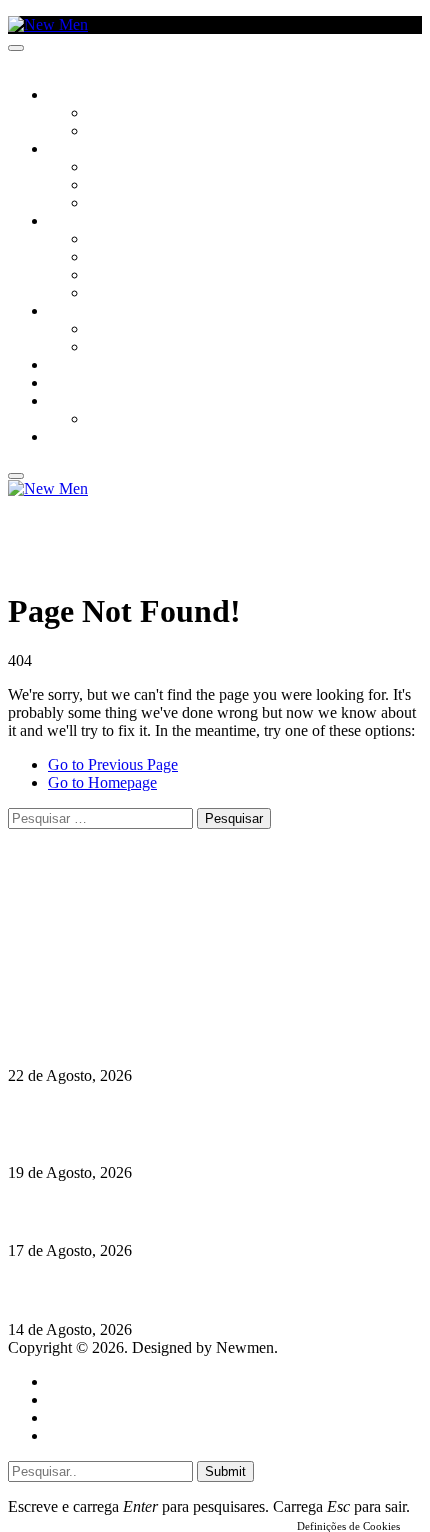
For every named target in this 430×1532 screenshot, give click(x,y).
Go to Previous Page (113, 764)
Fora (104, 348)
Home (67, 1381)
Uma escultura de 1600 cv (95, 1211)
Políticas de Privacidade (141, 979)
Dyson (109, 240)
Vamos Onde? (90, 312)
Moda (107, 258)
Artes (106, 168)
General (73, 1399)
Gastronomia (93, 366)
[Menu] (16, 48)
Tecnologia (127, 294)
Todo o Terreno (140, 420)
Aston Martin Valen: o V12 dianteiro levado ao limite (187, 1036)
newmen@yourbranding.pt (165, 907)
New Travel (85, 438)
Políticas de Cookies (130, 997)
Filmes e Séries (136, 186)
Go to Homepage (102, 782)
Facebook (111, 961)
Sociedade (82, 96)
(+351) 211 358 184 (143, 925)
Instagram (111, 943)
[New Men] (48, 24)
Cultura (76, 150)
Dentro (112, 330)
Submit (225, 1471)
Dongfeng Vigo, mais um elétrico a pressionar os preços (194, 1290)
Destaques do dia (102, 1435)
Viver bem (121, 276)
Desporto (79, 402)
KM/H (64, 384)
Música (112, 204)
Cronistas (121, 114)
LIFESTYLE (79, 222)
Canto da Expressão (155, 132)
